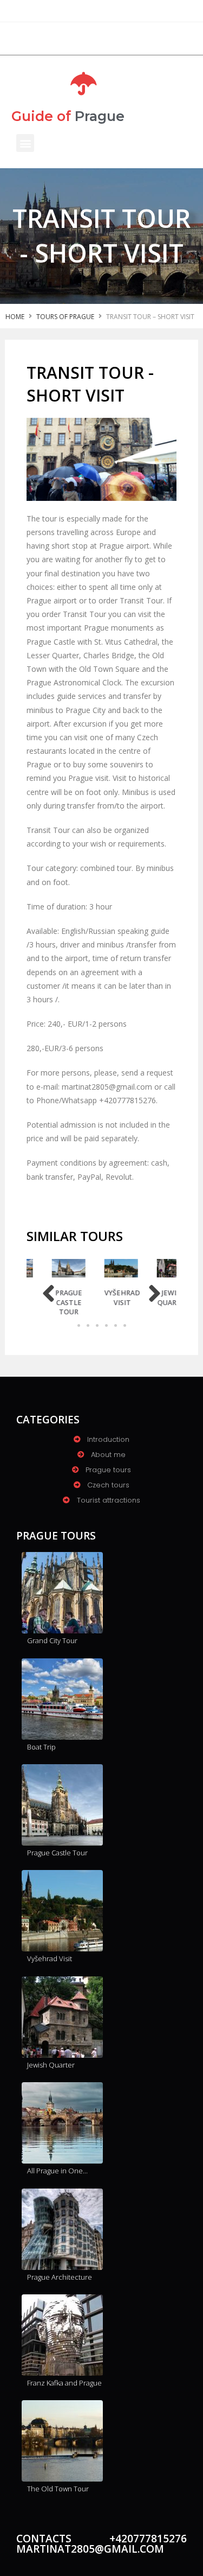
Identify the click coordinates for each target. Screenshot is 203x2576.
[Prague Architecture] (62, 2229)
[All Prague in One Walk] (62, 2123)
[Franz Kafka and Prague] (62, 2335)
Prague (68, 116)
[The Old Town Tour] (62, 2441)
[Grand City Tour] (62, 1593)
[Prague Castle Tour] (60, 1268)
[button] (25, 143)
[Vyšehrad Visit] (112, 1268)
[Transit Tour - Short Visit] (101, 459)
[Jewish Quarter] (165, 1268)
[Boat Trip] (62, 1699)
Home (15, 317)
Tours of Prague (65, 317)
